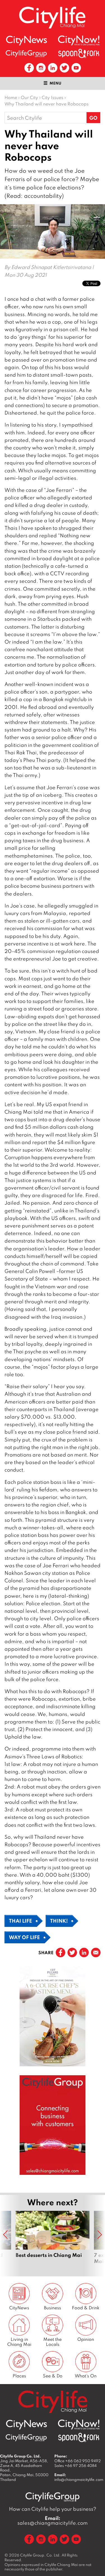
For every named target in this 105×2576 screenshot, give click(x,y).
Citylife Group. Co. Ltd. (40, 2555)
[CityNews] (26, 41)
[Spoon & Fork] (79, 53)
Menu (55, 83)
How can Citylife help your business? (53, 2509)
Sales (75, 2466)
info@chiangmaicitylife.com (79, 2479)
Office (78, 2461)
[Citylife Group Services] (26, 53)
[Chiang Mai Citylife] (53, 17)
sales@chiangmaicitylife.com (53, 2520)
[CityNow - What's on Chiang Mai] (79, 40)
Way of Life (25, 1937)
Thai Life (21, 1921)
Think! (59, 1921)
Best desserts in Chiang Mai (53, 2241)
